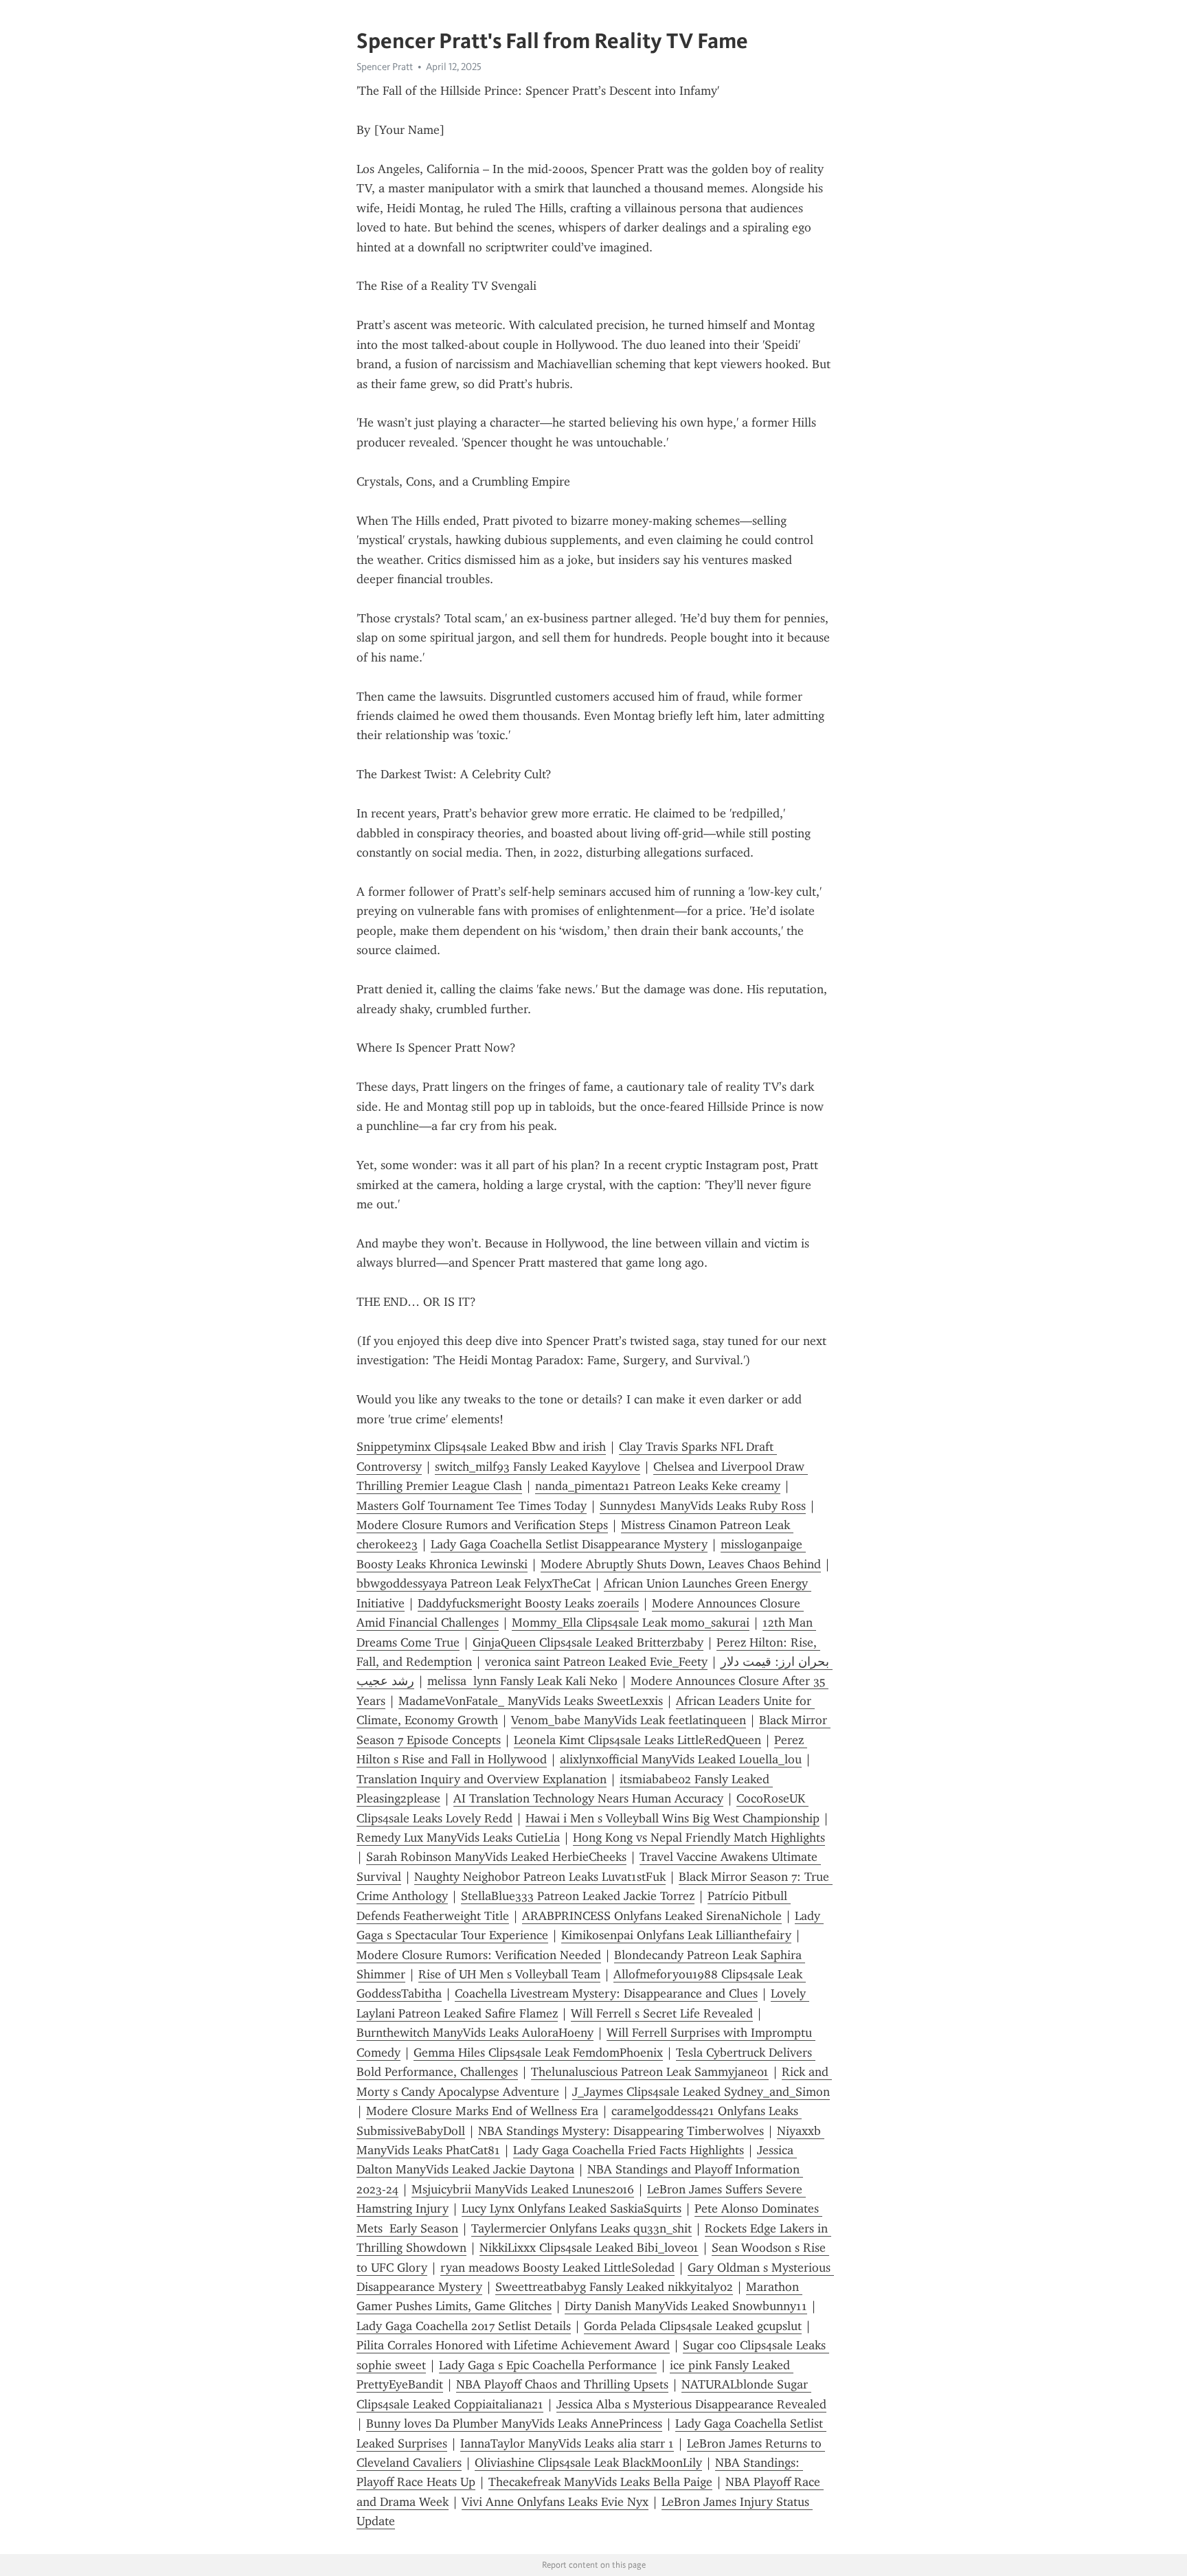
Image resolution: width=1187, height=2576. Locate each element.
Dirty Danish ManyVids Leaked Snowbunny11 (686, 2306)
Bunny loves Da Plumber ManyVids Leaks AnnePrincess (514, 2424)
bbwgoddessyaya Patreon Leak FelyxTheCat (474, 1583)
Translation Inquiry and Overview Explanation (482, 1779)
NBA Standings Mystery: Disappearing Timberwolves (621, 2131)
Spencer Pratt (385, 67)
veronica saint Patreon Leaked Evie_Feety (596, 1662)
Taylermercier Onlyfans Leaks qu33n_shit (581, 2228)
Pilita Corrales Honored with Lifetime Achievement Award (513, 2345)
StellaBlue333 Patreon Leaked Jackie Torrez (578, 1896)
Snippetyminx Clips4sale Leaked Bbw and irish (481, 1447)
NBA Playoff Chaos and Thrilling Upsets (562, 2384)
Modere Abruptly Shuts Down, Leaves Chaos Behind (681, 1564)
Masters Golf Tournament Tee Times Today (472, 1506)
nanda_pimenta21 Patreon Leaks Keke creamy (658, 1486)
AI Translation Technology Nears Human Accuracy (588, 1798)
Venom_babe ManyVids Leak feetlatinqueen (629, 1720)
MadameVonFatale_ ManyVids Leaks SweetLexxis (531, 1701)
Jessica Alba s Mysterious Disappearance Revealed (691, 2404)
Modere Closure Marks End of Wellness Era (482, 2111)
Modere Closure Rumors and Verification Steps (482, 1525)
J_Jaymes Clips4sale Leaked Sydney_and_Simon (701, 2092)
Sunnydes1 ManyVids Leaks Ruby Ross (703, 1506)
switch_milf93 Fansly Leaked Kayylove (538, 1467)
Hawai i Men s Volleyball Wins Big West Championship (672, 1818)
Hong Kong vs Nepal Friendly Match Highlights (699, 1838)
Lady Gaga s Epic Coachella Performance (548, 2365)
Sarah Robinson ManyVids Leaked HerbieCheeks (496, 1857)
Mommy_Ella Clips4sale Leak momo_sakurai (631, 1623)
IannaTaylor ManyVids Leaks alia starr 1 (567, 2443)
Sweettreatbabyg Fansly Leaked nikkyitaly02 (614, 2287)
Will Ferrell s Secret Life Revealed (662, 2013)
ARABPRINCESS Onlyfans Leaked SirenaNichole (652, 1916)
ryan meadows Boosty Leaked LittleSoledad (557, 2268)
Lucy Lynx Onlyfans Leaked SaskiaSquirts (572, 2208)
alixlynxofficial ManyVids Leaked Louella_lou (681, 1759)
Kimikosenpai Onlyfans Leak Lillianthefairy (676, 1935)
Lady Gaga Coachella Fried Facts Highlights (629, 2150)
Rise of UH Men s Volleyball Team (509, 1974)
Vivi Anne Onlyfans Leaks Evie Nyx (555, 2502)
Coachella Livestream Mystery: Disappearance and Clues (606, 1993)
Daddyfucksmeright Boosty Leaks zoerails (528, 1603)
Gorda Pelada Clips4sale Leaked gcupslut (693, 2326)
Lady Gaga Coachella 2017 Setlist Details (464, 2326)
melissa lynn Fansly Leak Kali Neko (522, 1681)
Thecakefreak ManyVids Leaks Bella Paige (600, 2482)
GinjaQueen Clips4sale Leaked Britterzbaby (588, 1642)
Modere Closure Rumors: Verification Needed (479, 1955)
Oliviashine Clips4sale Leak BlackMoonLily (588, 2463)
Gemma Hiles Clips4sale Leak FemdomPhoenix (538, 2053)
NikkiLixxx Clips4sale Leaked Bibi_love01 (589, 2248)
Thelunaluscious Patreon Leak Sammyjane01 (650, 2072)
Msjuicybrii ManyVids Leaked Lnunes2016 (523, 2189)
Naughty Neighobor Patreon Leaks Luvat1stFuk (540, 1877)
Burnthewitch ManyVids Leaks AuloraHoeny (475, 2033)
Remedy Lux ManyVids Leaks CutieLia (458, 1838)
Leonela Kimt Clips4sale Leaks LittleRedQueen (637, 1740)
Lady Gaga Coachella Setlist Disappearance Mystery (569, 1544)
